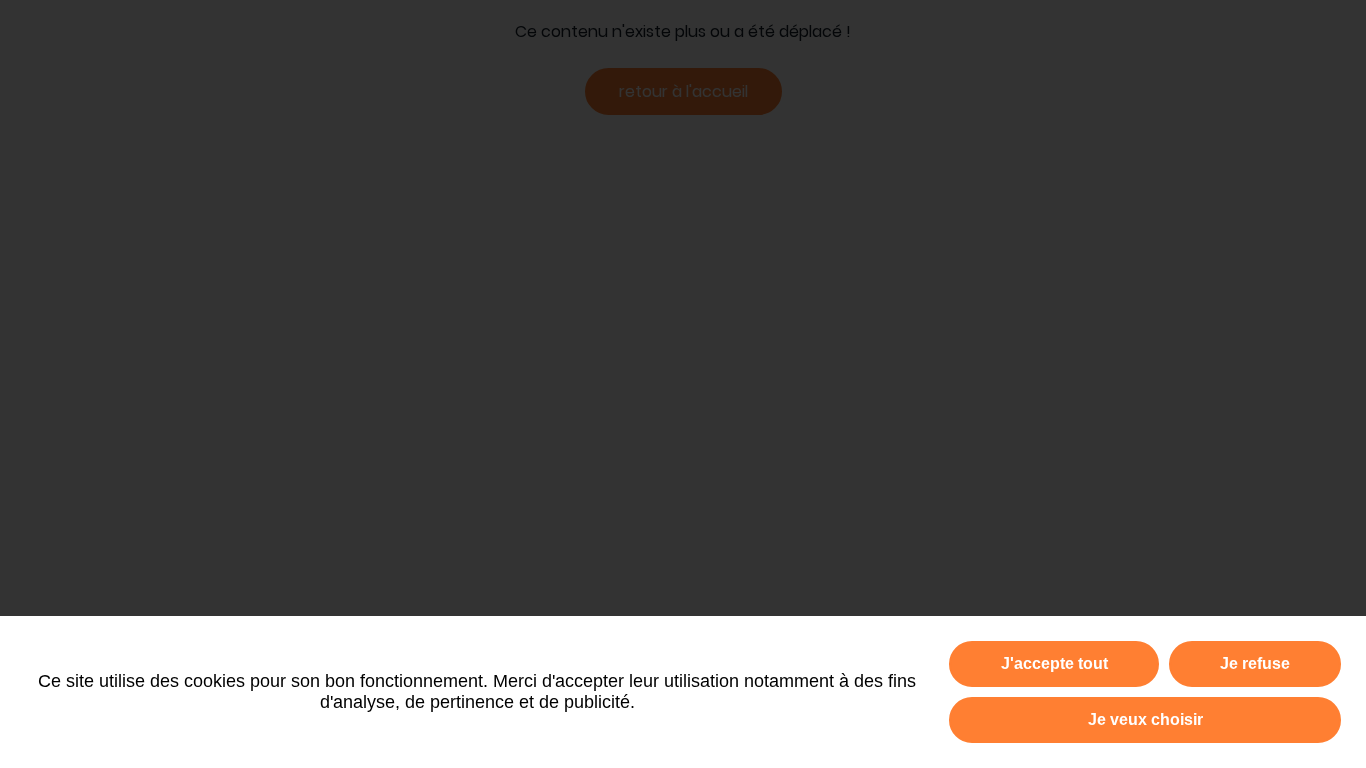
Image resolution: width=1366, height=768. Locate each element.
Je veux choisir (1145, 719)
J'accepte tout (1054, 663)
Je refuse (1255, 663)
